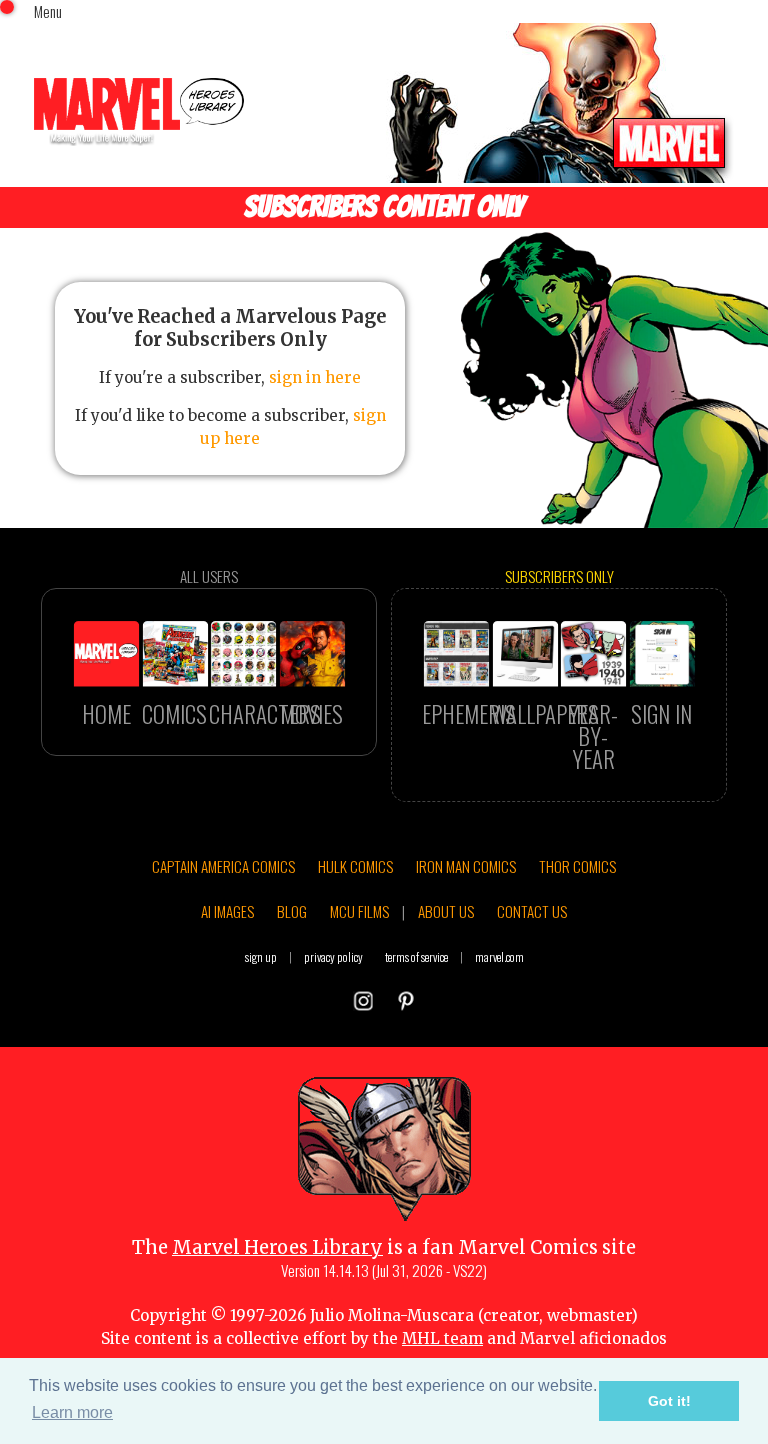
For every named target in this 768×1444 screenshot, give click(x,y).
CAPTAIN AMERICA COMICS (223, 866)
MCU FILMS (359, 911)
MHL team (442, 1338)
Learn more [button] (72, 1412)
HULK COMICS (355, 866)
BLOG (292, 911)
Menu (48, 11)
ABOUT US (446, 911)
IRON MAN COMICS (466, 866)
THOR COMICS (577, 866)
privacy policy (333, 956)
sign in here (315, 377)
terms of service (416, 956)
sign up (261, 956)
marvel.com (499, 956)
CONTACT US (532, 911)
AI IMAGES (227, 911)
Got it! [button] (669, 1401)
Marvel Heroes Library (277, 1247)
